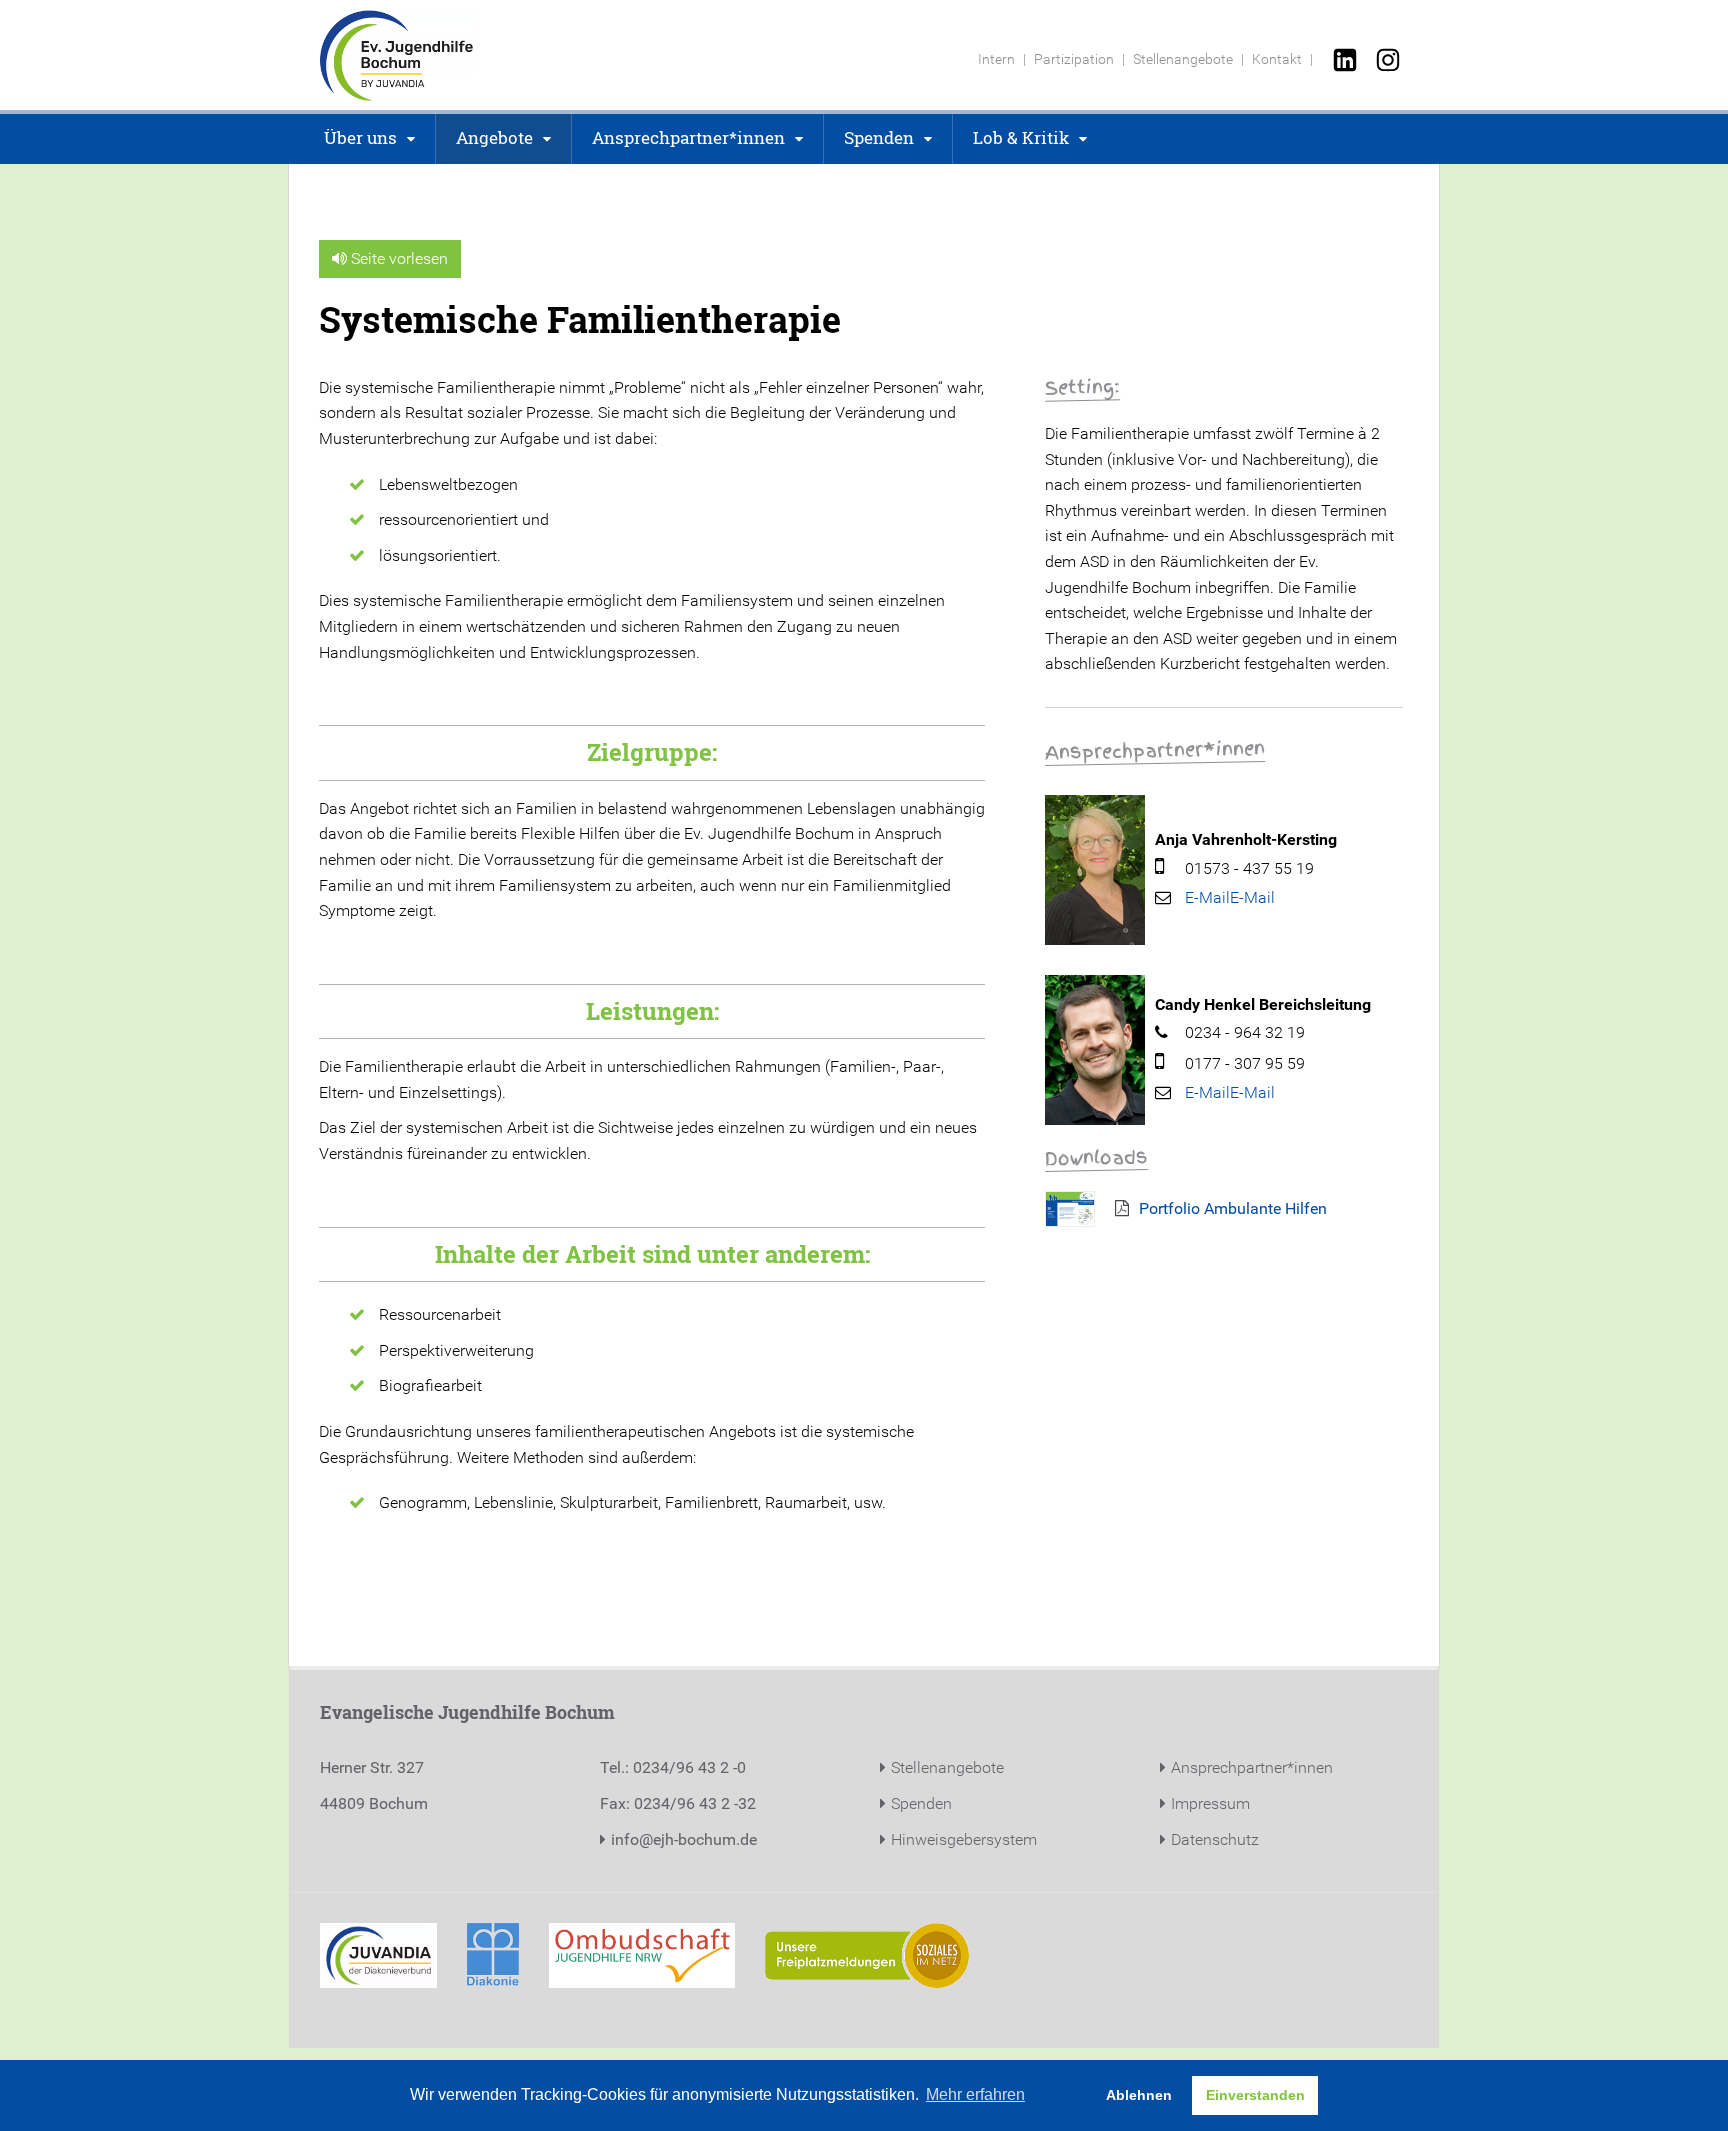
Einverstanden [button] (1255, 2095)
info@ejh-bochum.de (684, 1839)
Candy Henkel (1205, 1004)
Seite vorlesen (397, 258)
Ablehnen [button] (1139, 2095)
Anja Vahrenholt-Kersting (1246, 839)
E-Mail (1252, 897)
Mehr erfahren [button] (975, 2094)
